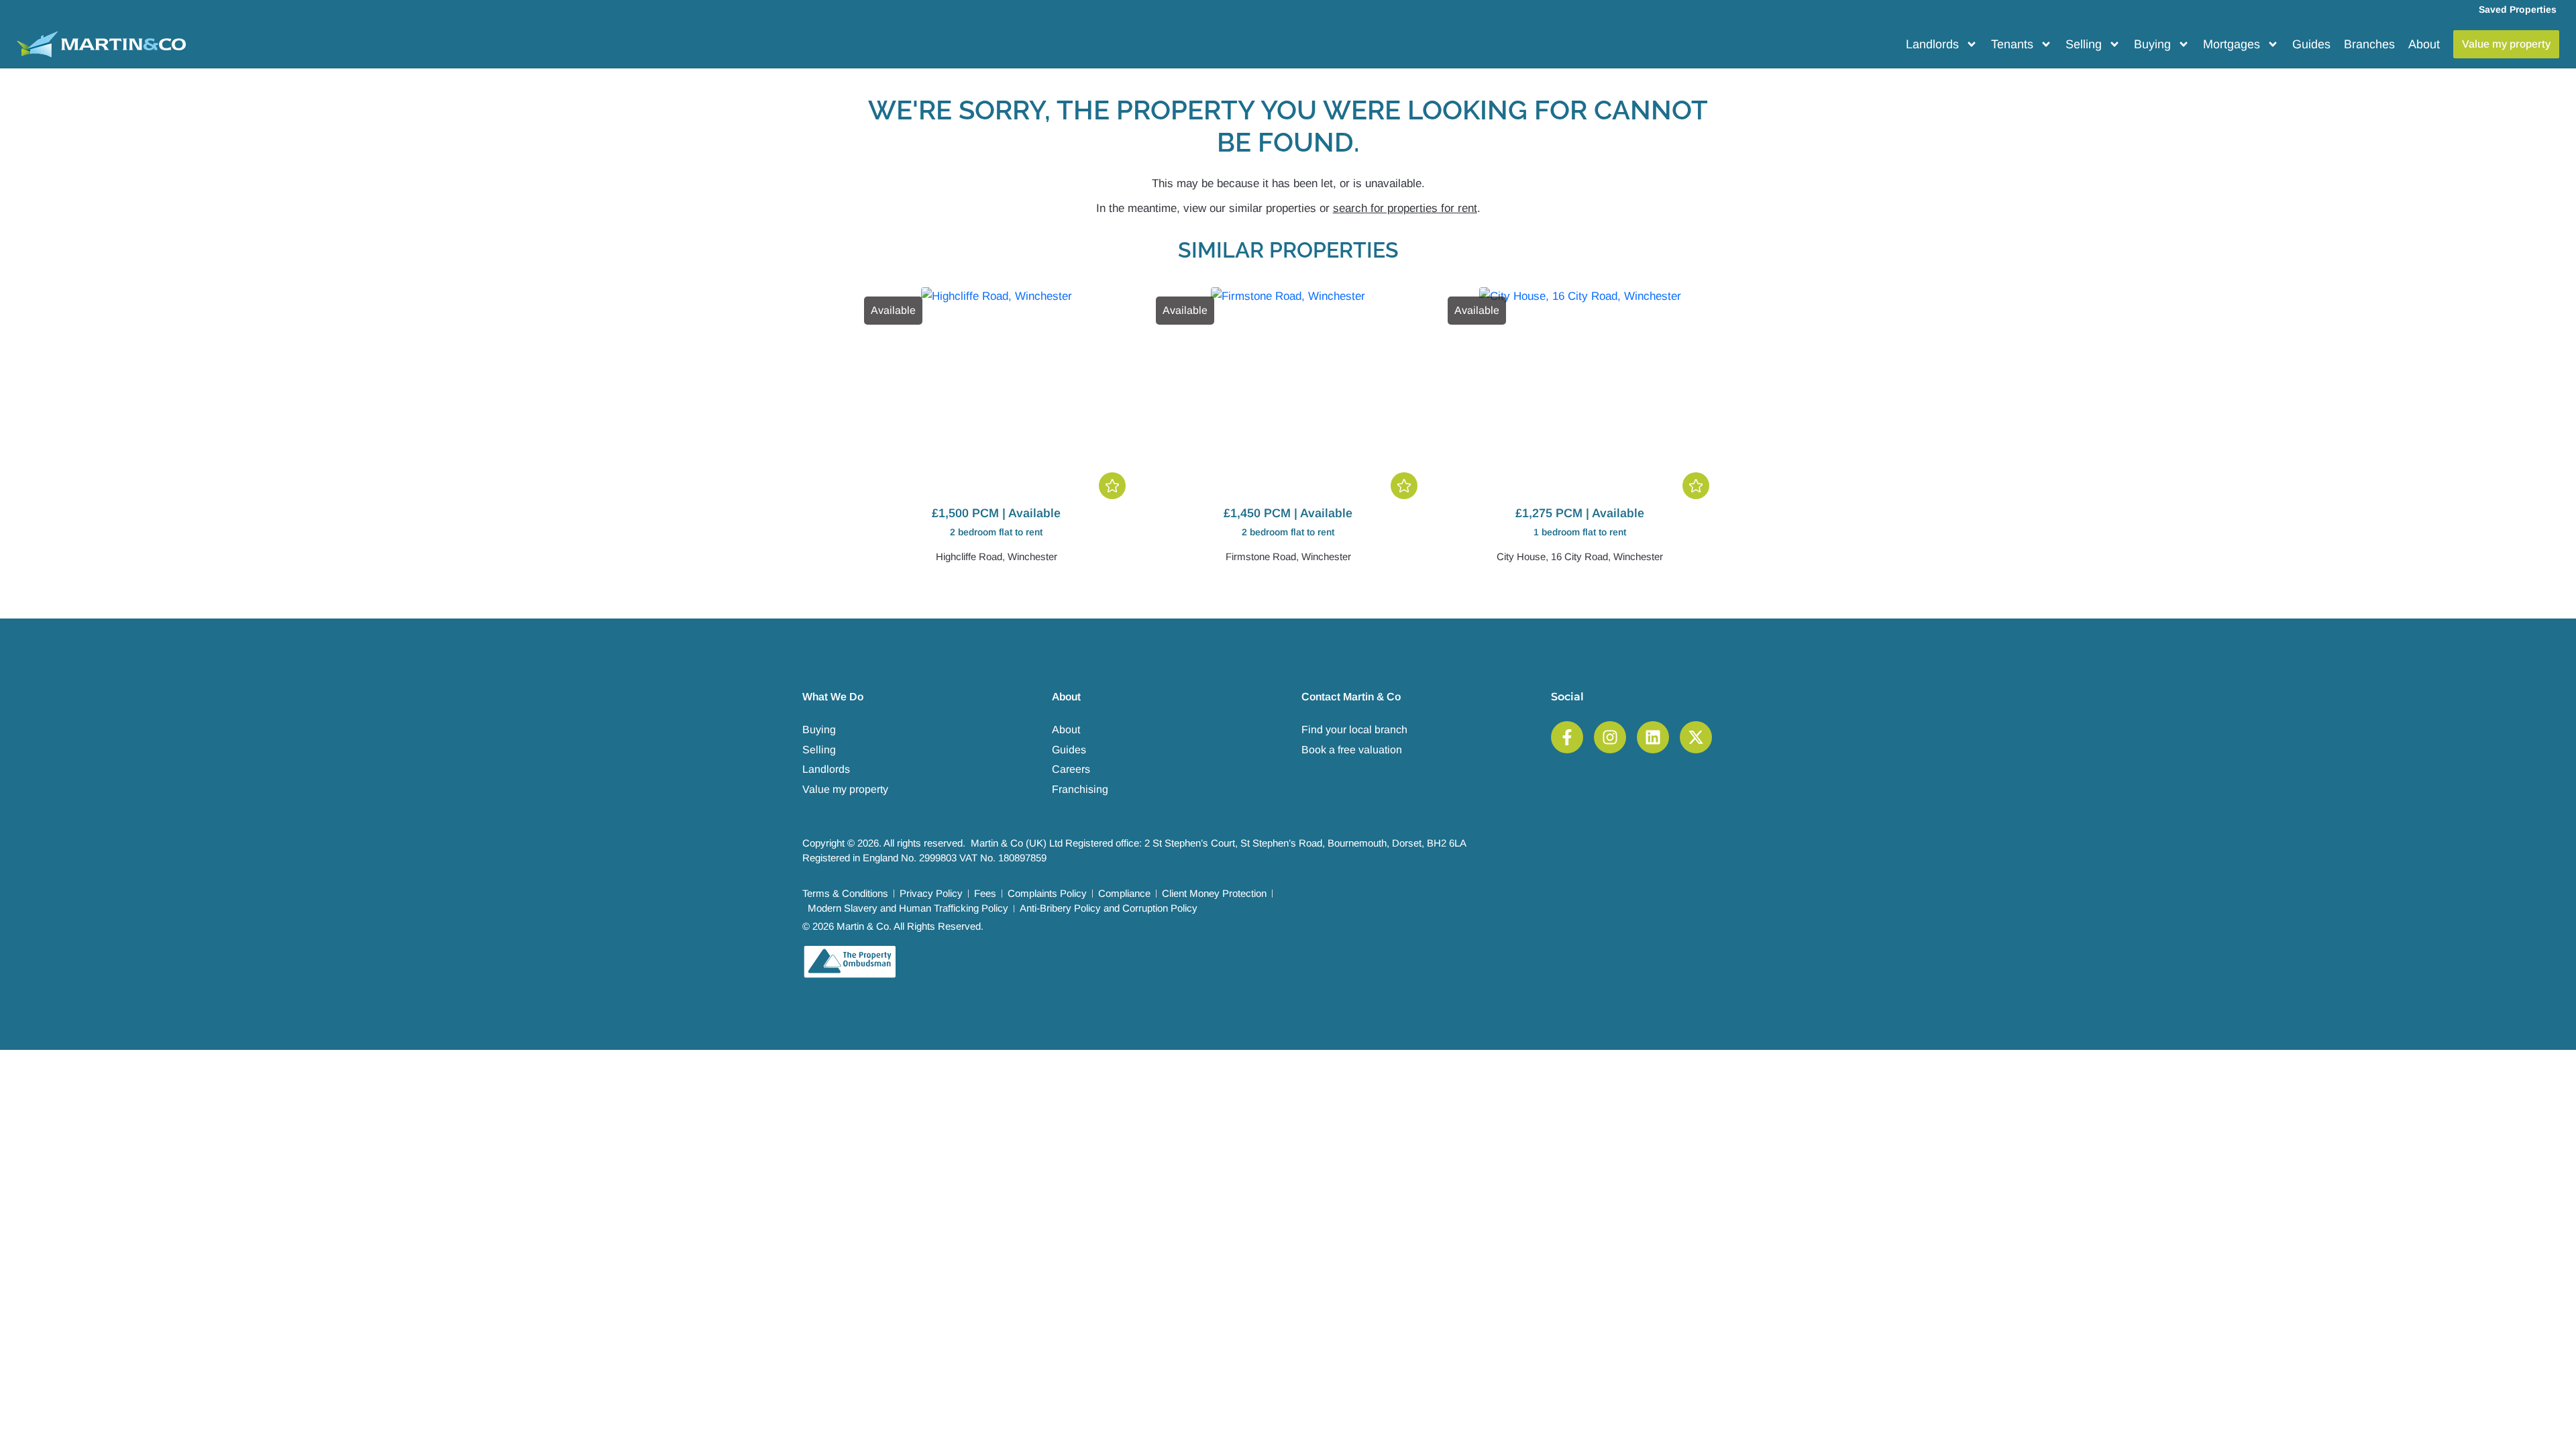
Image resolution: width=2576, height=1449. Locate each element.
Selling (2084, 44)
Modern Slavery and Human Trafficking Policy (908, 908)
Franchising (1080, 789)
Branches (2369, 44)
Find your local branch (1354, 730)
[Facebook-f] (1567, 737)
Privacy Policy (931, 893)
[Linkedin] (1653, 737)
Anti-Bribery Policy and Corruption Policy (1109, 908)
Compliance (1124, 893)
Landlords (1932, 44)
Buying (2152, 44)
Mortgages (2232, 44)
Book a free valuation (1352, 750)
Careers (1071, 769)
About (2424, 44)
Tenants (2012, 44)
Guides (2311, 44)
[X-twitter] (1696, 737)
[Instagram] (1610, 737)
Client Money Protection (1214, 893)
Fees (985, 893)
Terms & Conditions (845, 893)
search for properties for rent (1405, 208)
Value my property (845, 789)
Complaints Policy (1047, 893)
